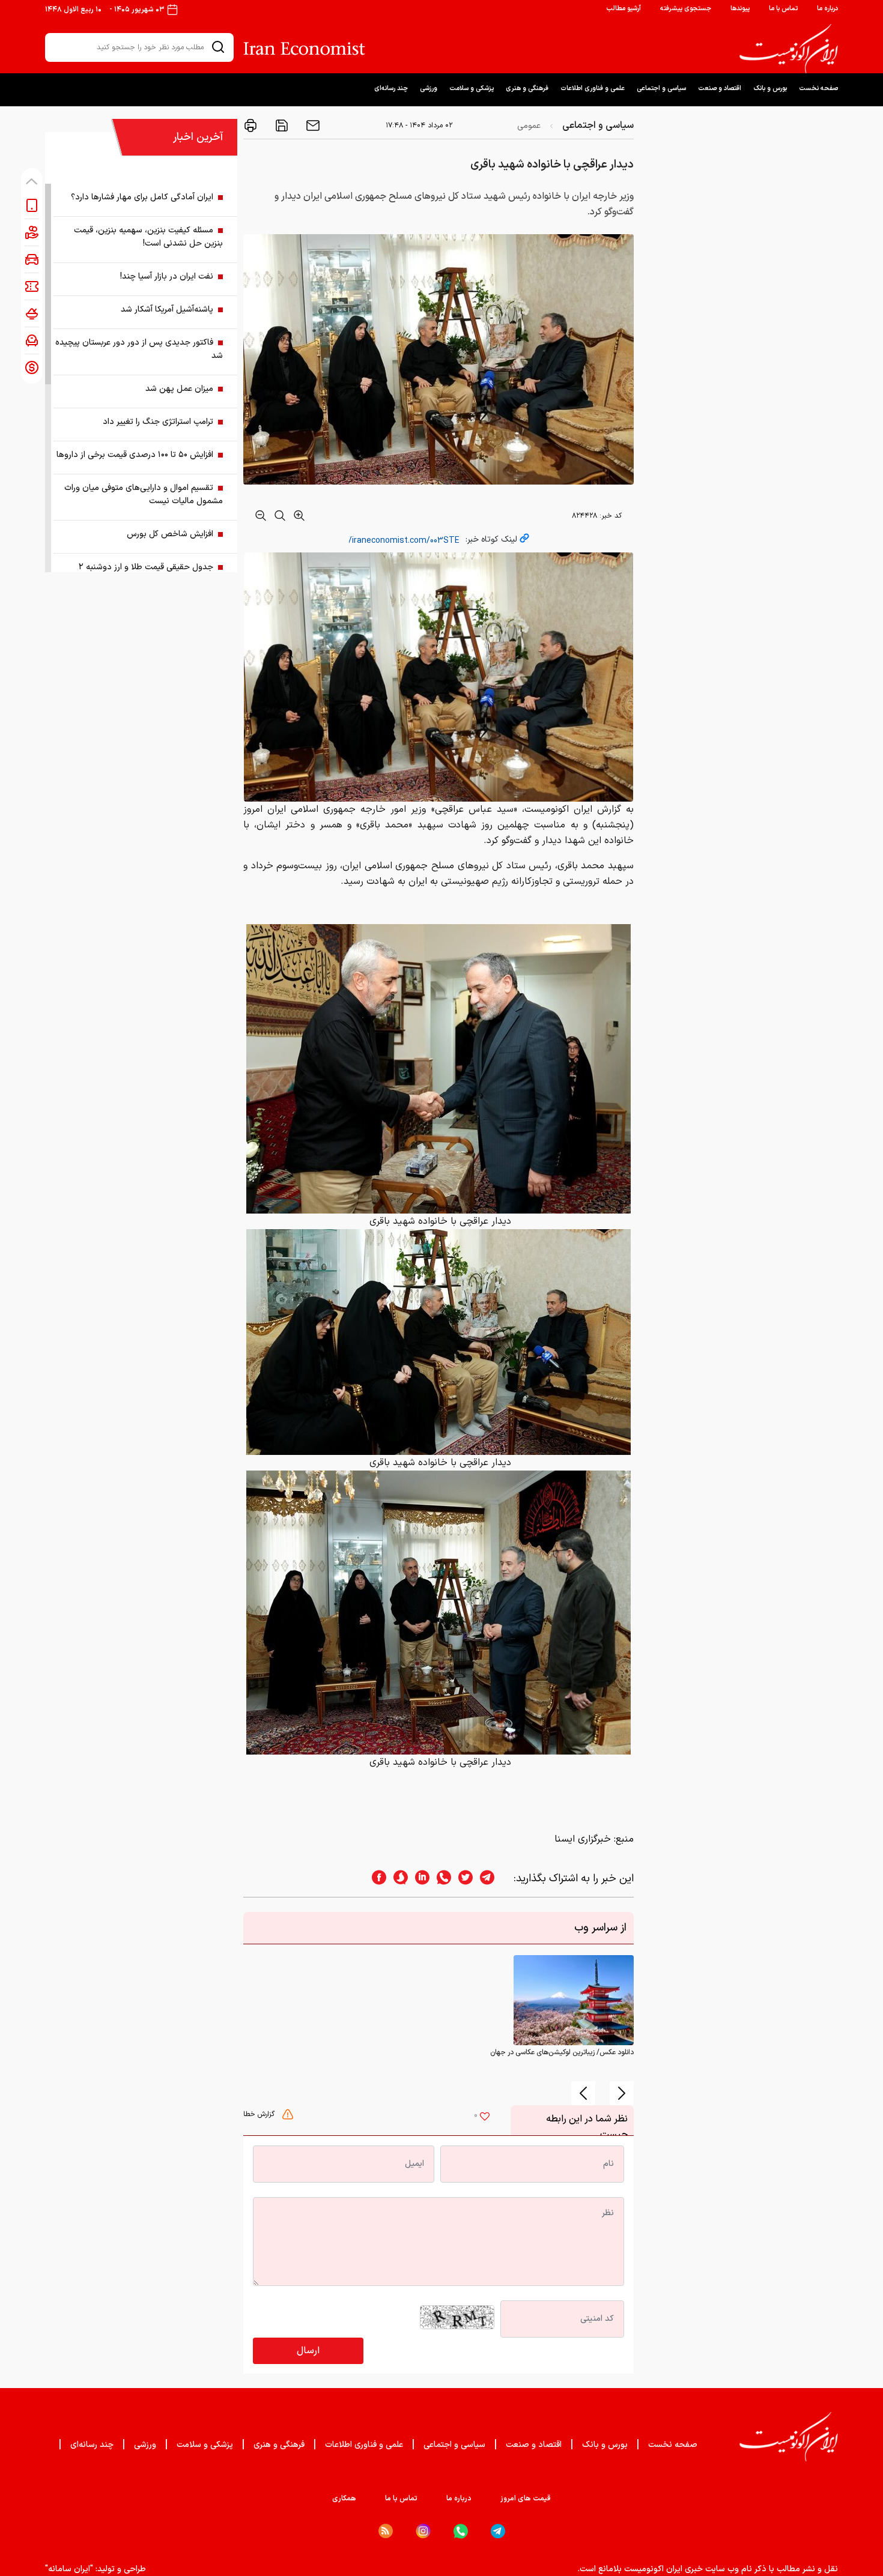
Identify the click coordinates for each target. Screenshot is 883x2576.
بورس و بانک (770, 89)
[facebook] (375, 1879)
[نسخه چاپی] (250, 125)
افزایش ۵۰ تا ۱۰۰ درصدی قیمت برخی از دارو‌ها (135, 455)
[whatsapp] (440, 1879)
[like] (485, 2118)
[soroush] (397, 1879)
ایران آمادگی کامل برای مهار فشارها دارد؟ (142, 197)
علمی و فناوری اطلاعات (593, 89)
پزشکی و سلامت (472, 89)
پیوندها (740, 9)
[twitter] (462, 1879)
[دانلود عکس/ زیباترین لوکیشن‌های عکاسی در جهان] (574, 2000)
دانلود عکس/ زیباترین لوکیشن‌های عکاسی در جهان (562, 2052)
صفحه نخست (818, 89)
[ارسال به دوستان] (312, 125)
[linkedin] (419, 1879)
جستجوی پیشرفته (686, 9)
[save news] (281, 125)
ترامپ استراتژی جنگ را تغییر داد (158, 422)
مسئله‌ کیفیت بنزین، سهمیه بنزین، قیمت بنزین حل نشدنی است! (148, 237)
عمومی (529, 126)
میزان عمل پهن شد (179, 389)
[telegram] (493, 1879)
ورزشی (429, 89)
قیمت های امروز (526, 2499)
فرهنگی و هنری (527, 89)
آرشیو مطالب (624, 9)
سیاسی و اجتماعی (661, 89)
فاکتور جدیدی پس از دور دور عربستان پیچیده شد (139, 349)
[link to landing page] (789, 49)
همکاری (344, 2499)
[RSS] (386, 2531)
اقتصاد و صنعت (720, 89)
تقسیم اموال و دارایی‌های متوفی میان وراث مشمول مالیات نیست (144, 494)
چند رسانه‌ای (391, 89)
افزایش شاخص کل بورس (170, 534)
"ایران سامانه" (69, 2569)
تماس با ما (783, 9)
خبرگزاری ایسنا (583, 1839)
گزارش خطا (260, 2114)
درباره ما (827, 9)
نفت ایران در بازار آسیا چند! (167, 277)
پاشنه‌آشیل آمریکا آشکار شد (167, 310)
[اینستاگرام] (423, 2531)
